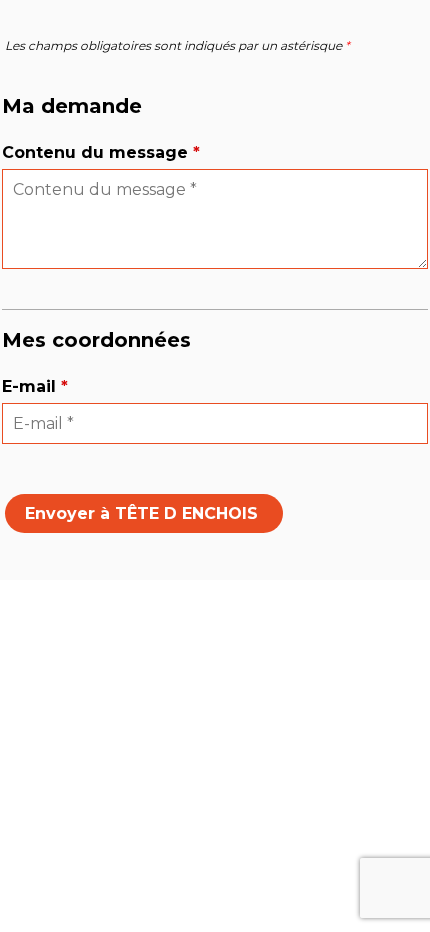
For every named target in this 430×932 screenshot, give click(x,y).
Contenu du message (101, 152)
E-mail (35, 386)
